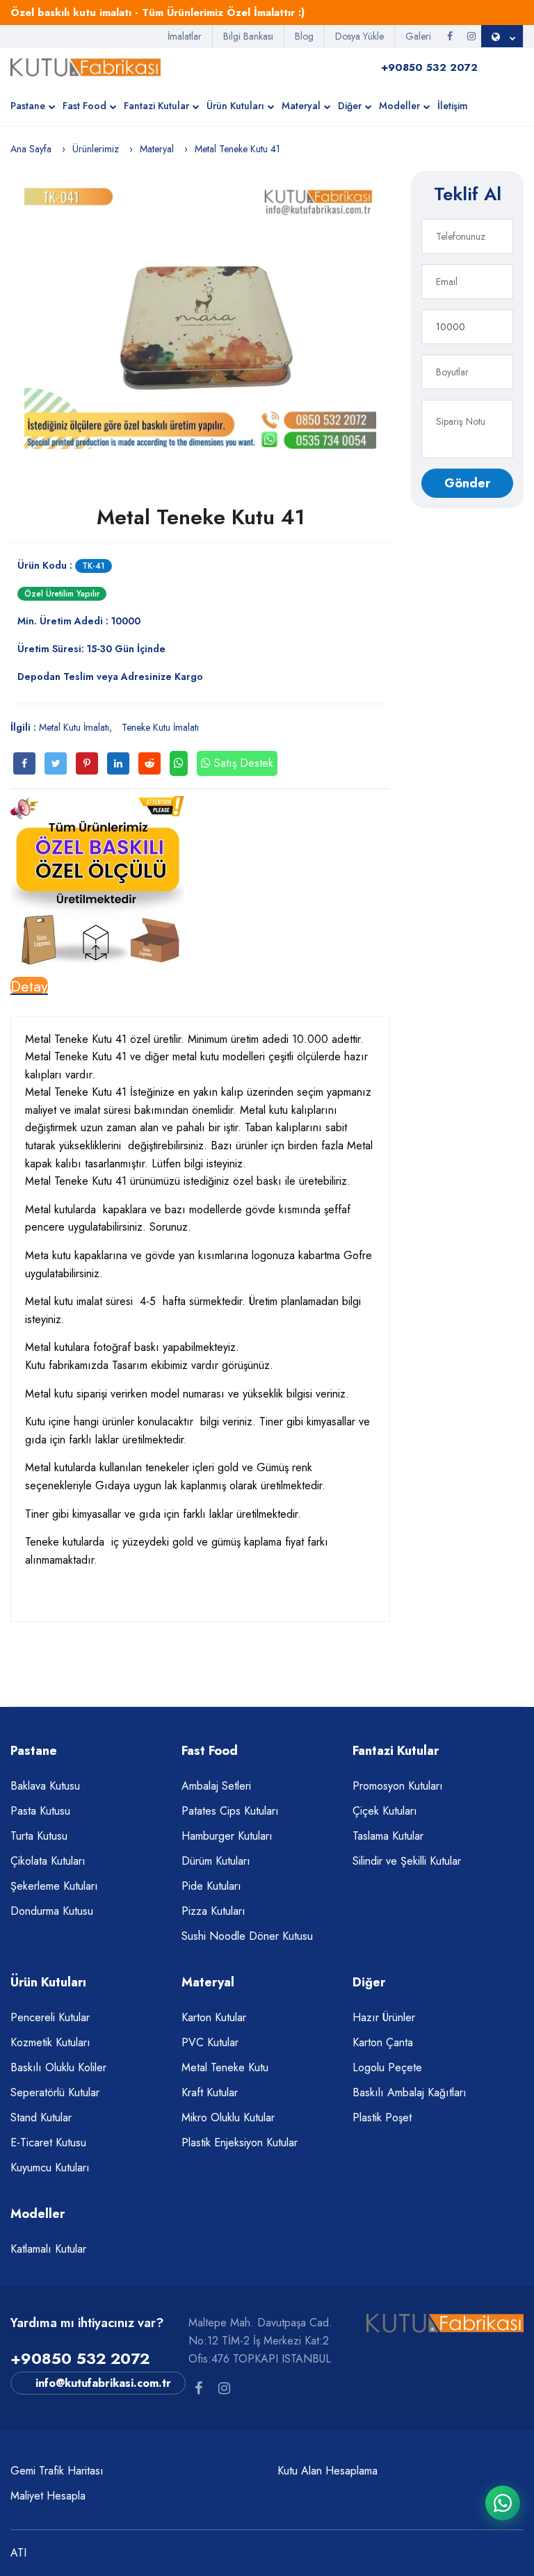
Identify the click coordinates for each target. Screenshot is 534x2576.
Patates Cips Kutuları (230, 1811)
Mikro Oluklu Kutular (228, 2117)
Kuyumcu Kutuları (50, 2168)
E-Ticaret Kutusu (48, 2142)
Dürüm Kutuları (216, 1861)
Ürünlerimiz (96, 149)
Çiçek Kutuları (385, 1811)
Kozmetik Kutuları (50, 2042)
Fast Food (84, 106)
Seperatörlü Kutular (55, 2092)
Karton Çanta (383, 2042)
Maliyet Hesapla (48, 2496)
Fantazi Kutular (156, 106)
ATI (18, 2553)
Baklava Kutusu (45, 1786)
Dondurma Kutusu (52, 1911)
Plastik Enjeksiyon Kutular (240, 2142)
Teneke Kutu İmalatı (160, 727)
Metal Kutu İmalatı (74, 727)
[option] (200, 317)
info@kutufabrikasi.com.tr (103, 2383)
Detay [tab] (29, 986)
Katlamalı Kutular (48, 2249)
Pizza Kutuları (213, 1911)
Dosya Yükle (359, 36)
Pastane (28, 106)
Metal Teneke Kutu (225, 2067)
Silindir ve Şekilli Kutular (407, 1861)
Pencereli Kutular (50, 2017)
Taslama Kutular (388, 1836)
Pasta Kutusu (40, 1811)
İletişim (453, 106)
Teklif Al (468, 194)
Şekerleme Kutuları (54, 1886)
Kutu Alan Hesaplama (327, 2471)
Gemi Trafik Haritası (57, 2471)
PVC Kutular (210, 2042)
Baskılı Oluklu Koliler (58, 2067)
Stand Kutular (41, 2117)
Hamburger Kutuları (227, 1836)
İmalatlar (185, 36)
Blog (304, 36)
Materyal (301, 106)
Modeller (399, 106)
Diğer (350, 106)
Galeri (418, 36)
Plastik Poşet (382, 2117)
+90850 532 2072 (80, 2358)
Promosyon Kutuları (398, 1786)
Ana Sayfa (31, 149)
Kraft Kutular (210, 2092)
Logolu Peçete (387, 2067)
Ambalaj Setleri (216, 1786)
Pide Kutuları (211, 1886)
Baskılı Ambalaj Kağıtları (410, 2092)
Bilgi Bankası (248, 36)
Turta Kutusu (39, 1836)
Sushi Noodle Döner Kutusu (247, 1936)
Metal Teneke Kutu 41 (201, 517)
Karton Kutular (214, 2017)
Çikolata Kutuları (48, 1861)
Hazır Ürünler (384, 2017)
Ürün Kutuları (235, 106)
